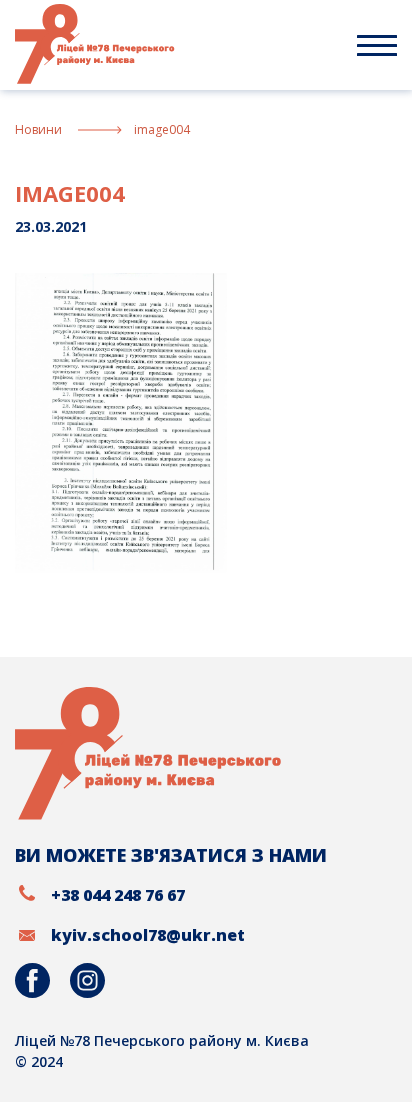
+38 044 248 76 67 (118, 895)
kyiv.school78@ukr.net (148, 935)
